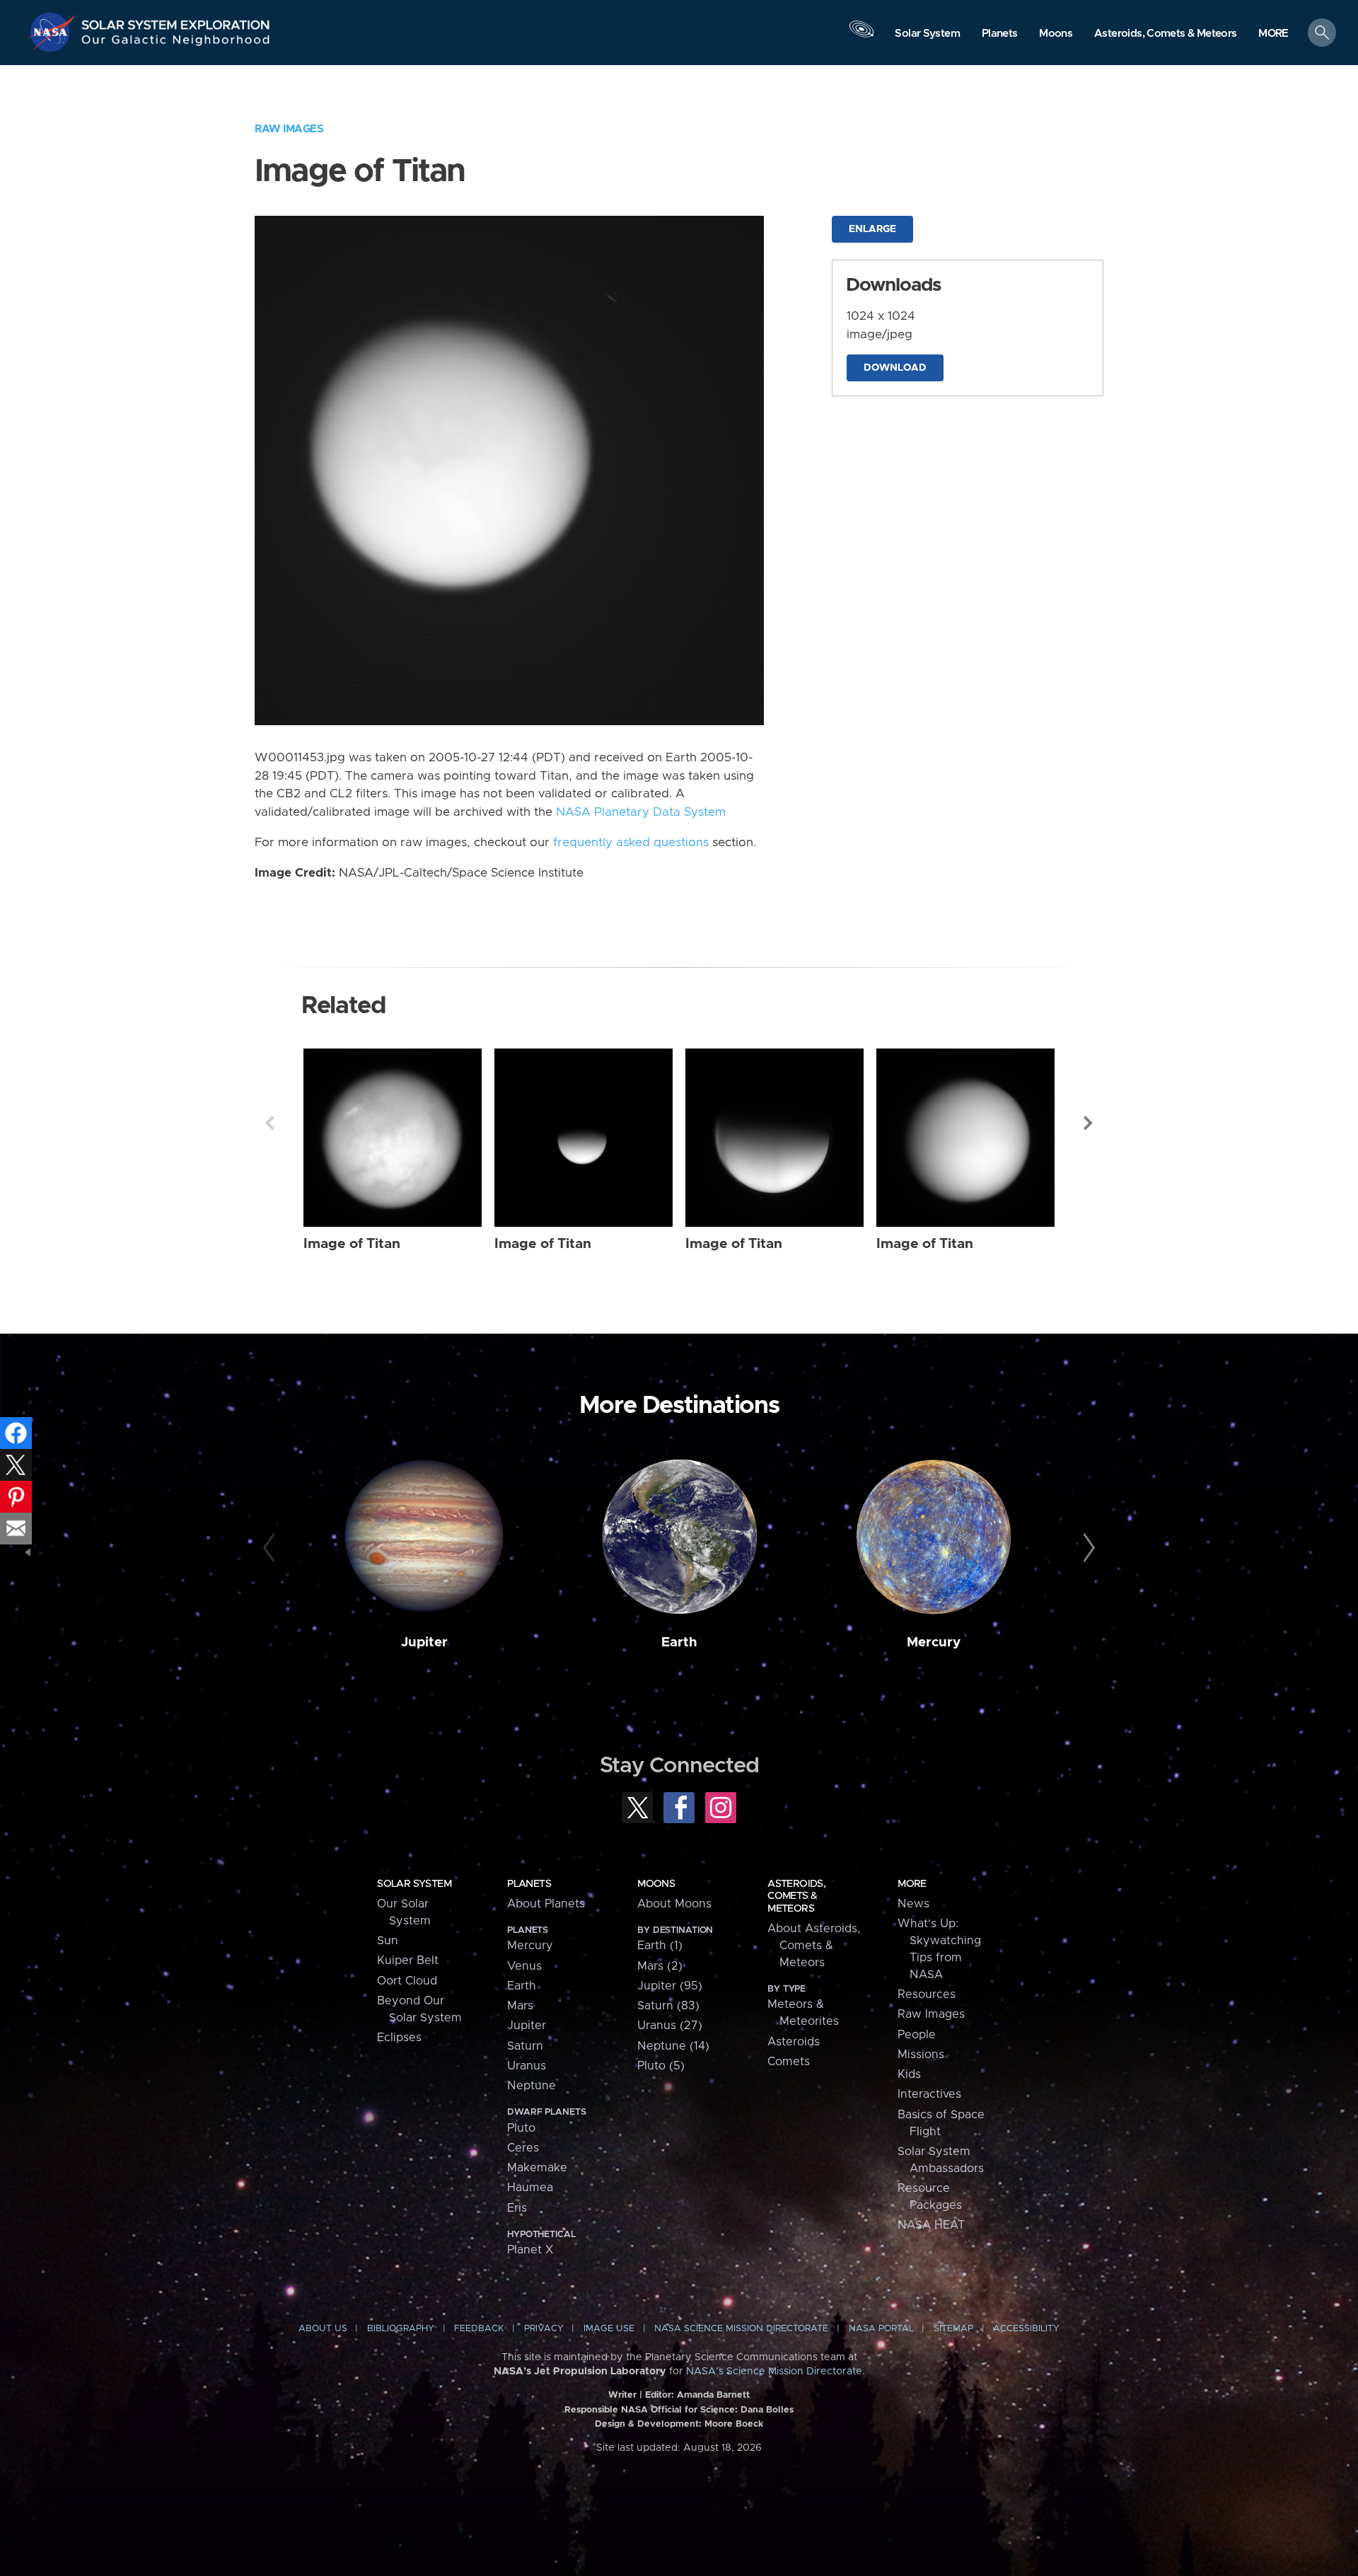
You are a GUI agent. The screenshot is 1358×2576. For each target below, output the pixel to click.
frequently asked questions (631, 843)
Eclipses (399, 2038)
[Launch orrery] (861, 36)
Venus (524, 1966)
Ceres (523, 2148)
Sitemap (953, 2329)
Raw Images (289, 129)
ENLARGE (872, 229)
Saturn (525, 2046)
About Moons (674, 1904)
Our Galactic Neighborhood (176, 43)
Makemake (537, 2168)
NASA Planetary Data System (641, 812)
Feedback (479, 2329)
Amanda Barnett (713, 2395)
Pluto (521, 2128)
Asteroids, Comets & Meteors (796, 1896)
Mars (520, 2006)
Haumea (530, 2188)
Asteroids (794, 2042)
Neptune (532, 2086)
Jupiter (424, 1642)
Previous (269, 1123)
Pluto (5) (661, 2066)
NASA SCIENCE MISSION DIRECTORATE (741, 2329)
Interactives (929, 2094)
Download (895, 368)
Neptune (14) (673, 2046)
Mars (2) (660, 1966)
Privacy (544, 2329)
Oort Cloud (407, 1981)
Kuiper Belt (408, 1960)
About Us (323, 2329)
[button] (1273, 34)
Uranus (527, 2066)
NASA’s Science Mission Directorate (774, 2372)
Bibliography (401, 2329)
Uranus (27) (670, 2026)
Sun (388, 1941)
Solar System (414, 1884)
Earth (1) (660, 1946)
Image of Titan (352, 1244)
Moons (656, 1884)
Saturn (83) (668, 2006)
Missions (921, 2055)
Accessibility (1026, 2329)
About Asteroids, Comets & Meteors (814, 1946)
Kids (909, 2074)
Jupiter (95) (670, 1986)
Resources (927, 1994)
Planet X (530, 2250)
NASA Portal (881, 2329)
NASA (54, 32)
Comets (789, 2062)
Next (1089, 1123)
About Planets (546, 1904)
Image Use (609, 2329)
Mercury (934, 1642)
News (913, 1904)
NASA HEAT (931, 2225)
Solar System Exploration (176, 21)
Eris (517, 2208)
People (917, 2035)
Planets (529, 1884)
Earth (679, 1642)
